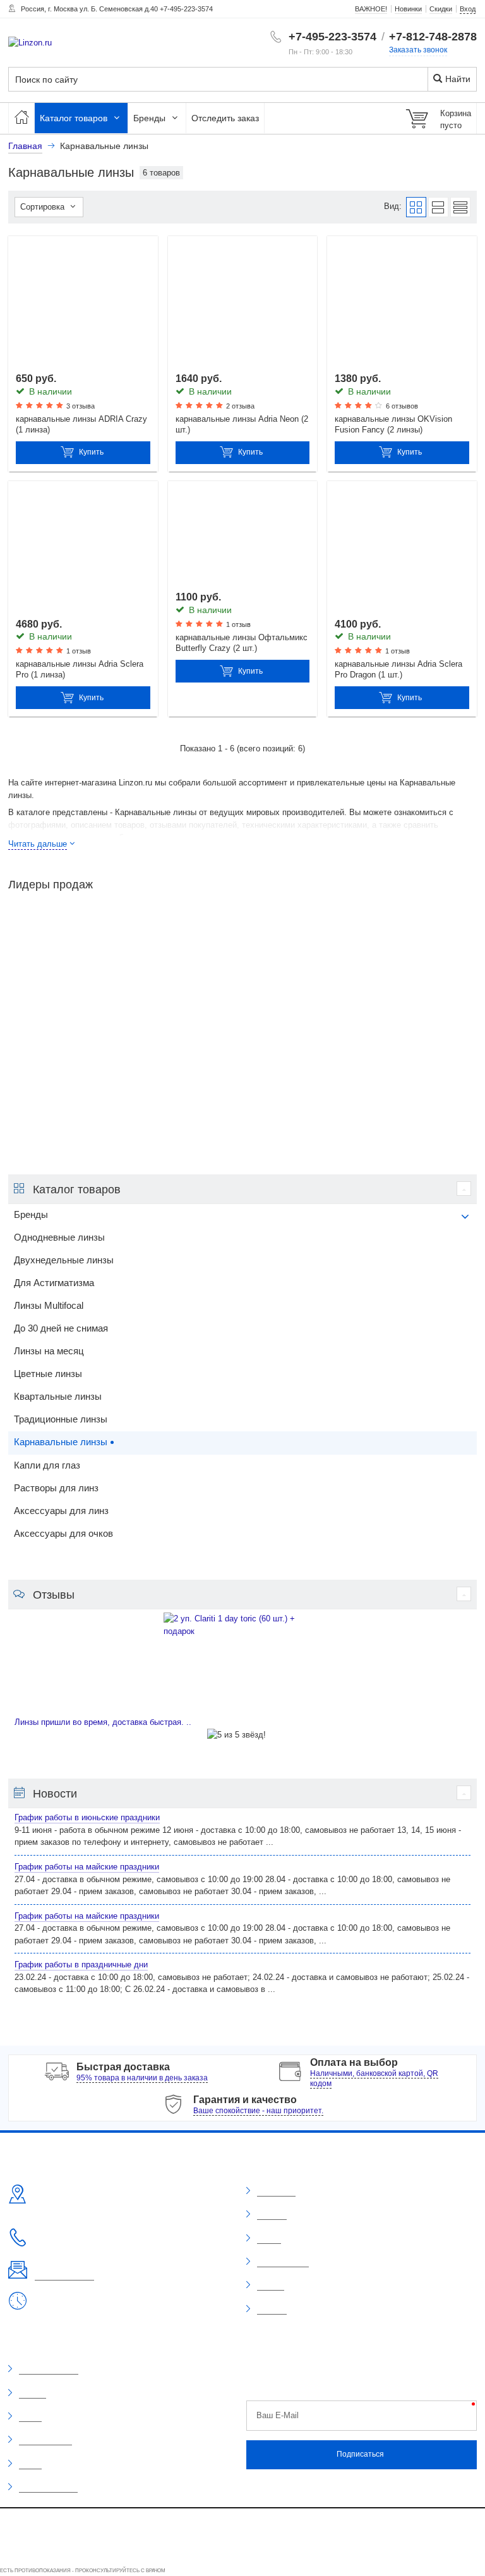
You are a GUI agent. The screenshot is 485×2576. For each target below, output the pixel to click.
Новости (271, 2286)
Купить (91, 452)
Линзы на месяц (49, 1351)
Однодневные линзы (59, 1237)
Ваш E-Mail (278, 2415)
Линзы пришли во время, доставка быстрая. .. (103, 1722)
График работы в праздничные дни (81, 1965)
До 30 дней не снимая (61, 1328)
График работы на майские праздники (87, 1867)
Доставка (272, 2215)
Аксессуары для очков (63, 1534)
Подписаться (360, 2454)
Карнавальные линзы (61, 1442)
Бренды (151, 118)
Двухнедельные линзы (64, 1260)
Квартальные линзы (58, 1397)
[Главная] (21, 118)
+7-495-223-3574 (332, 37)
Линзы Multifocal (49, 1306)
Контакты (272, 2310)
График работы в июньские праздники (87, 1817)
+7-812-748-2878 (433, 37)
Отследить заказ (225, 118)
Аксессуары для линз (61, 1511)
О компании (276, 2191)
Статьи (30, 2464)
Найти (457, 79)
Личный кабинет (283, 2262)
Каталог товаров (75, 118)
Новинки (33, 2394)
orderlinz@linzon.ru (64, 2275)
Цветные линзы (48, 1374)
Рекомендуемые (45, 2440)
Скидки (30, 2417)
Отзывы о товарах (49, 2370)
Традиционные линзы (61, 1419)
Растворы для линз (56, 1488)
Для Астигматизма (54, 1283)
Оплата (269, 2239)
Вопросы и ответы (48, 2488)
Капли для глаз (47, 1465)
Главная (25, 146)
